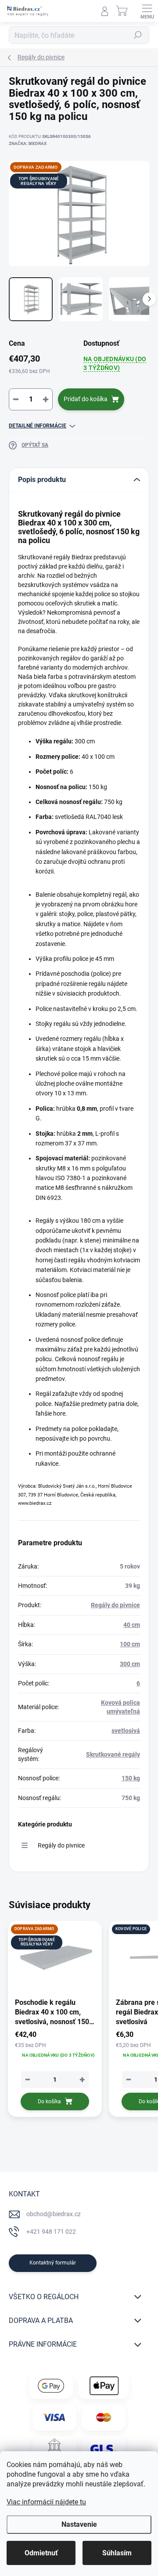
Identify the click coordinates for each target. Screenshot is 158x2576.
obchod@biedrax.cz (54, 2214)
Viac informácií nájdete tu (46, 2502)
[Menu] (147, 11)
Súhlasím (117, 2553)
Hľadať (138, 35)
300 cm (130, 1664)
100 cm (130, 1644)
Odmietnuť (41, 2553)
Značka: (28, 143)
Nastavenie (79, 2524)
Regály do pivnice (115, 1605)
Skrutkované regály (113, 1754)
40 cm (132, 1625)
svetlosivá (126, 1731)
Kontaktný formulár (53, 2263)
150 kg (131, 1778)
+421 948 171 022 (51, 2232)
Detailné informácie (38, 426)
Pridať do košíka (86, 399)
